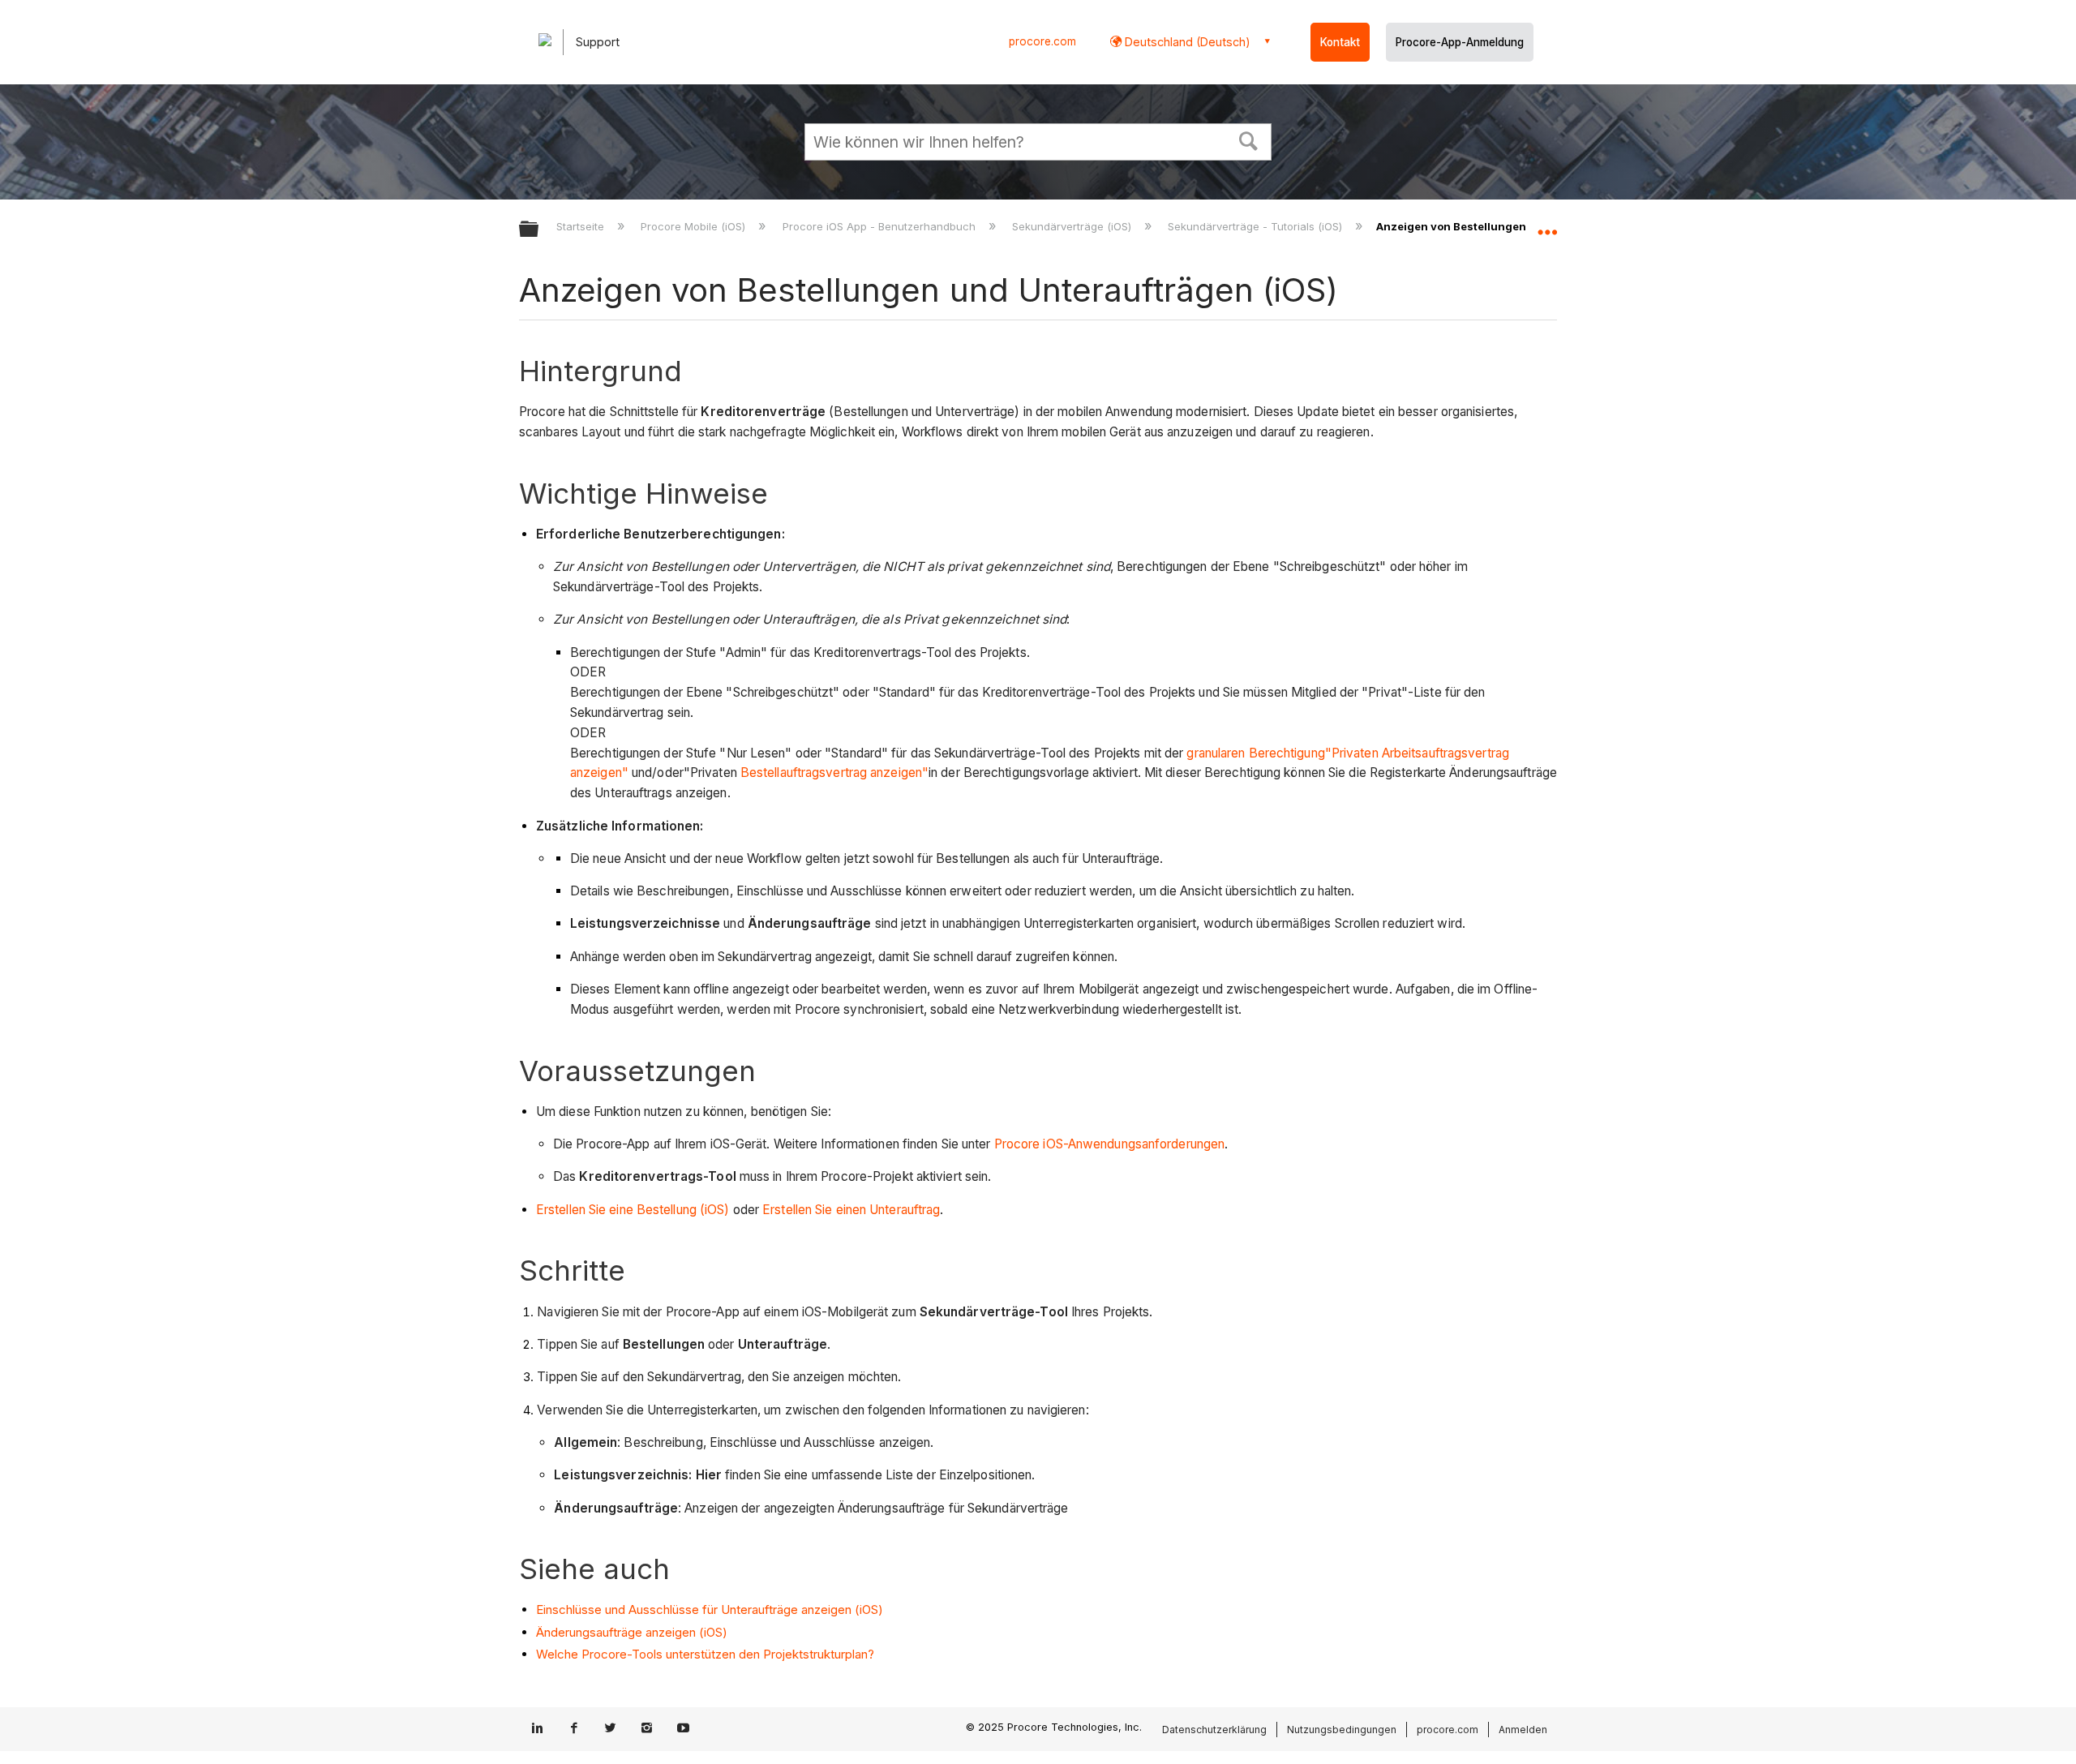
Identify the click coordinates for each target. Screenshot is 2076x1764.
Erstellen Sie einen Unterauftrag (851, 1210)
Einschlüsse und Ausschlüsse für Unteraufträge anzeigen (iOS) (710, 1609)
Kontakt (1340, 42)
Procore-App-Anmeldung (1460, 42)
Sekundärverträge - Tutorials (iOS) (1257, 226)
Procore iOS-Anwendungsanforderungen (1110, 1144)
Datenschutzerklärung (1214, 1730)
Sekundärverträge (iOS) (1073, 226)
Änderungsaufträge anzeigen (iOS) (632, 1632)
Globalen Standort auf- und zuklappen (1547, 225)
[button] (1249, 139)
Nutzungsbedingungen (1342, 1730)
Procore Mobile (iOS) (695, 226)
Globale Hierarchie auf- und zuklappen (539, 230)
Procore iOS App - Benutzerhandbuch (880, 226)
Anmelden (1523, 1730)
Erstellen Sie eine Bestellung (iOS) (633, 1210)
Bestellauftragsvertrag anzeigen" (834, 773)
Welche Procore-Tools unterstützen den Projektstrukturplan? (705, 1654)
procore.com (1042, 41)
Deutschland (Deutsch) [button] (1186, 42)
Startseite (582, 226)
